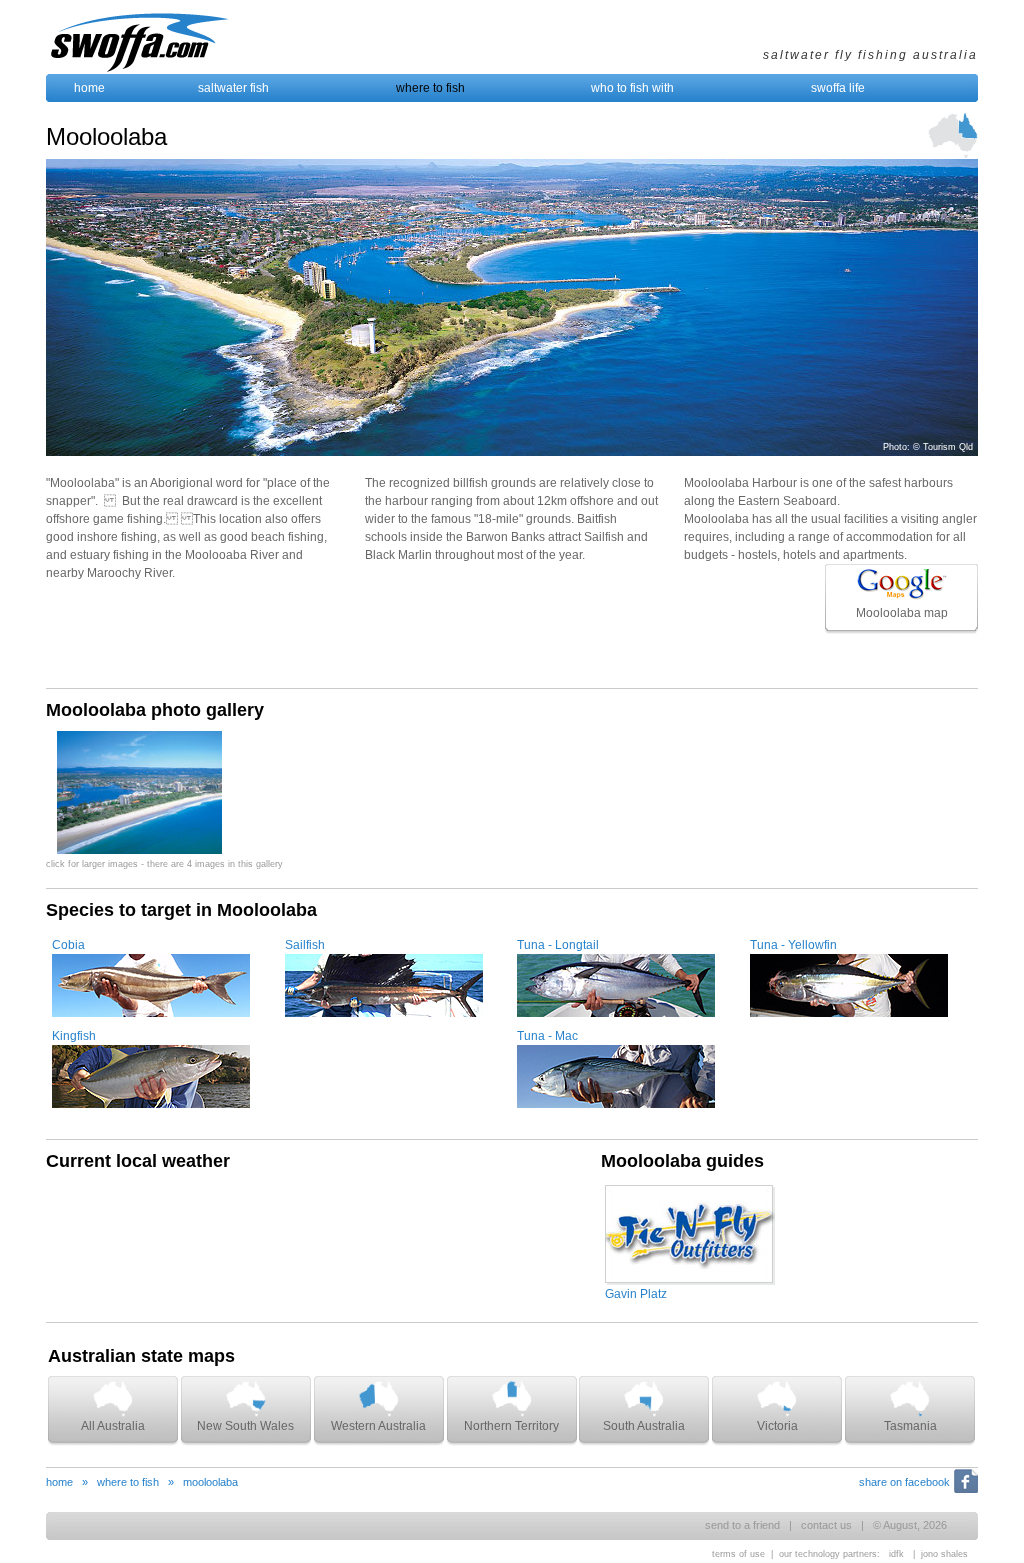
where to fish (430, 88)
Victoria (777, 1426)
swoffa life (838, 88)
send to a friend (742, 1525)
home (89, 88)
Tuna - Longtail (558, 945)
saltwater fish (233, 88)
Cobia (68, 945)
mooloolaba (210, 1482)
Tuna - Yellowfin (793, 945)
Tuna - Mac (547, 1036)
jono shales (944, 1554)
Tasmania (910, 1426)
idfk (896, 1554)
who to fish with (632, 88)
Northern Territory (511, 1426)
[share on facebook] (964, 1493)
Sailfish (305, 945)
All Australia (113, 1426)
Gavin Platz (636, 1294)
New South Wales (245, 1426)
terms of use (738, 1554)
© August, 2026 (910, 1525)
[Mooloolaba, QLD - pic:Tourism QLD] (139, 850)
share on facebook (904, 1482)
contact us (826, 1525)
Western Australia (378, 1426)
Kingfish (74, 1036)
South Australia (644, 1426)
